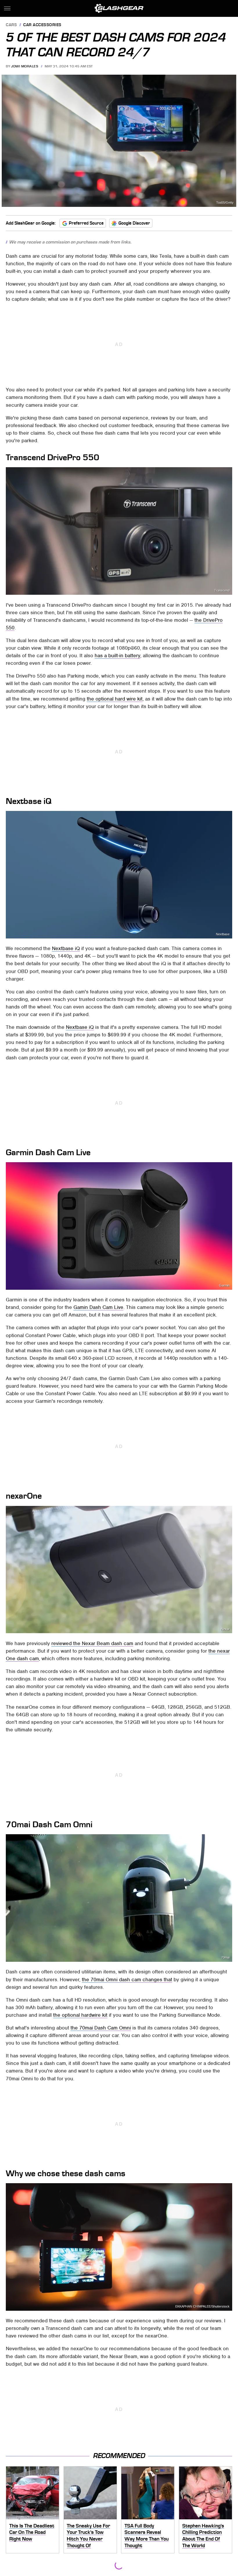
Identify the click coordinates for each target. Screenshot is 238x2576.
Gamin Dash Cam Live (98, 1307)
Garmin (224, 1286)
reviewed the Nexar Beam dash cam (92, 1643)
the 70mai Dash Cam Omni (101, 2028)
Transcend (222, 591)
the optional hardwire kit (80, 2015)
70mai (225, 1958)
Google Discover (134, 223)
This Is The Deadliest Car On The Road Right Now (32, 2532)
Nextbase (223, 934)
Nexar (225, 1629)
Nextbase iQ (66, 948)
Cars (11, 25)
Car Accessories (42, 25)
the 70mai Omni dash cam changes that (127, 1980)
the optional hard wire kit (115, 699)
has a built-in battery (117, 655)
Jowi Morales (25, 66)
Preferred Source (86, 223)
